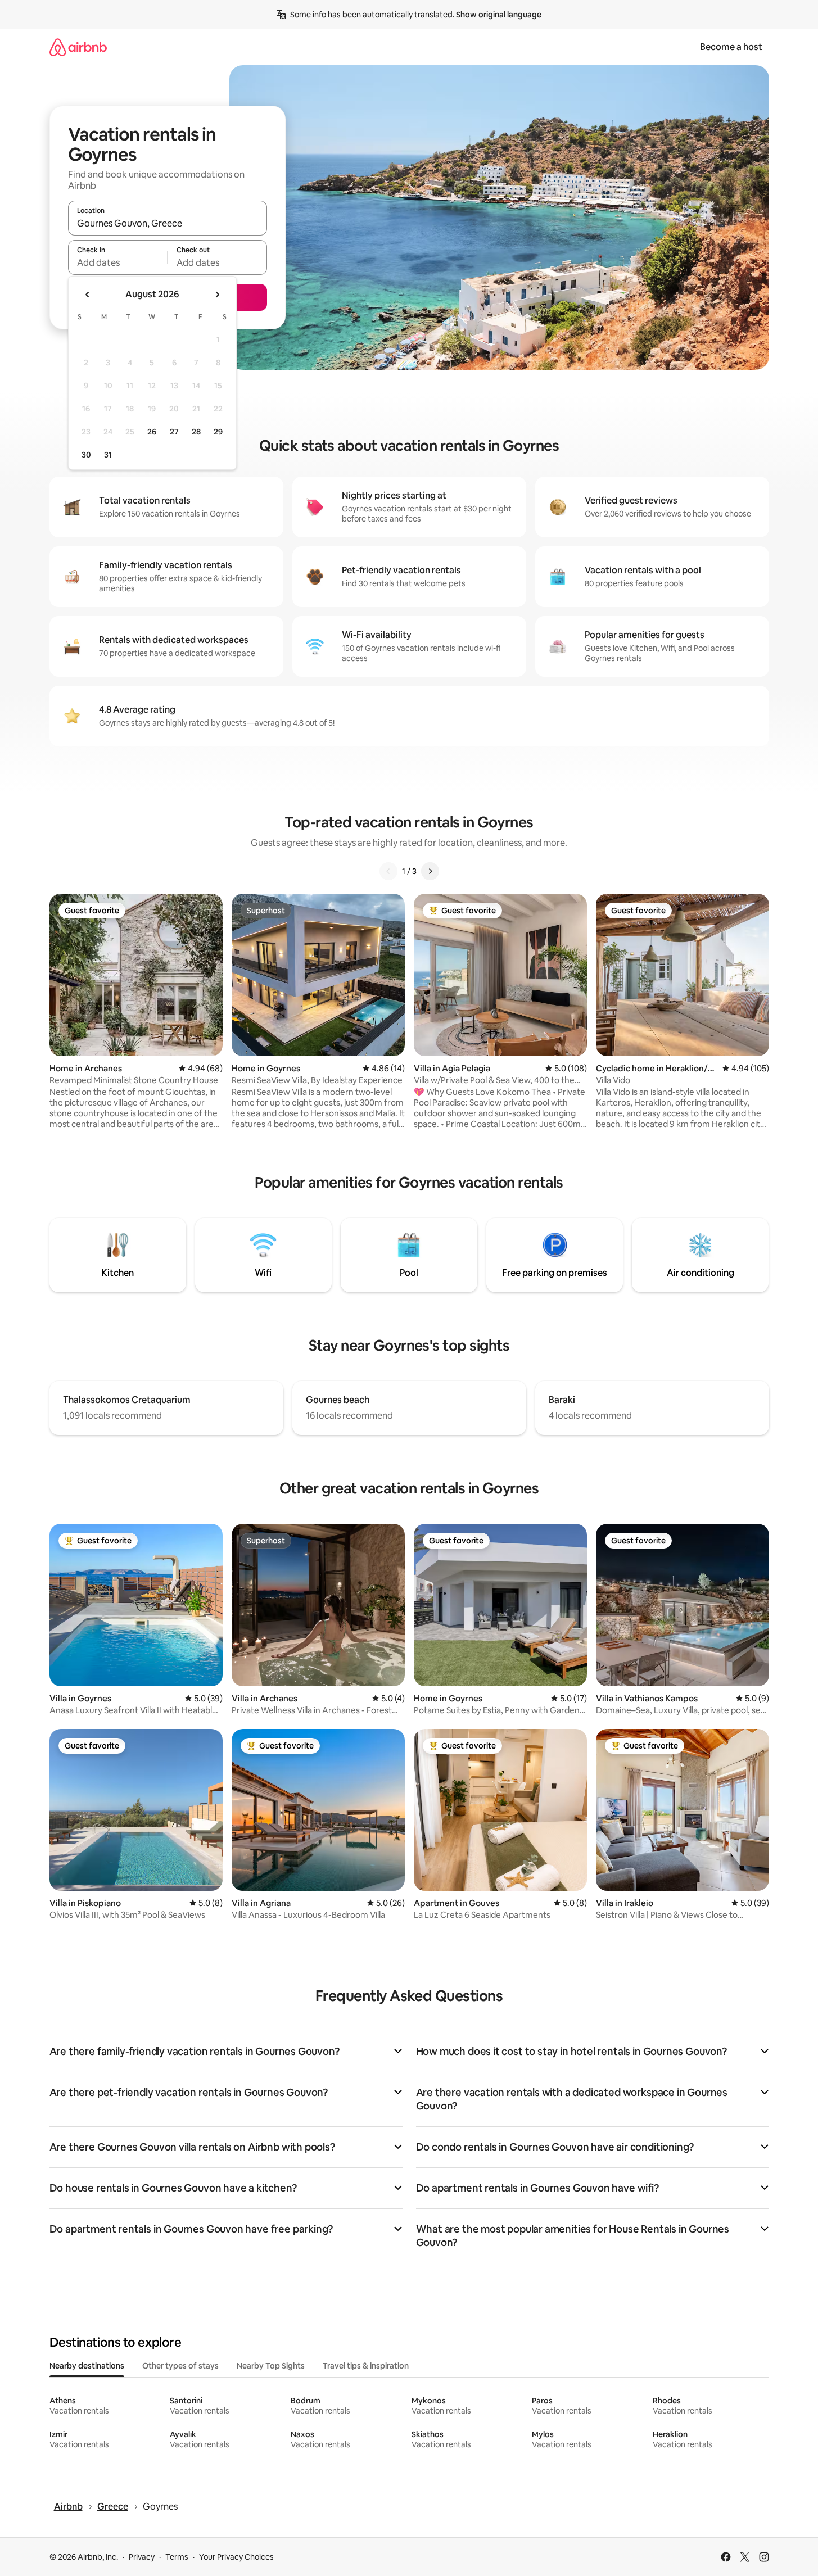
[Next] (430, 871)
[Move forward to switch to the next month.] (217, 295)
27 (174, 432)
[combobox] (168, 223)
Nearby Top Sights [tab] (271, 2366)
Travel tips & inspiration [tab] (366, 2366)
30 (86, 455)
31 (108, 455)
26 (152, 432)
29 (218, 432)
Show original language (499, 15)
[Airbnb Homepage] (78, 47)
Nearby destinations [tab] (87, 2366)
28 (196, 432)
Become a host (731, 47)
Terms (177, 2557)
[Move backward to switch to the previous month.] (88, 295)
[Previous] (388, 871)
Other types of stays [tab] (180, 2366)
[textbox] (118, 262)
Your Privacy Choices (236, 2557)
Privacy (142, 2557)
